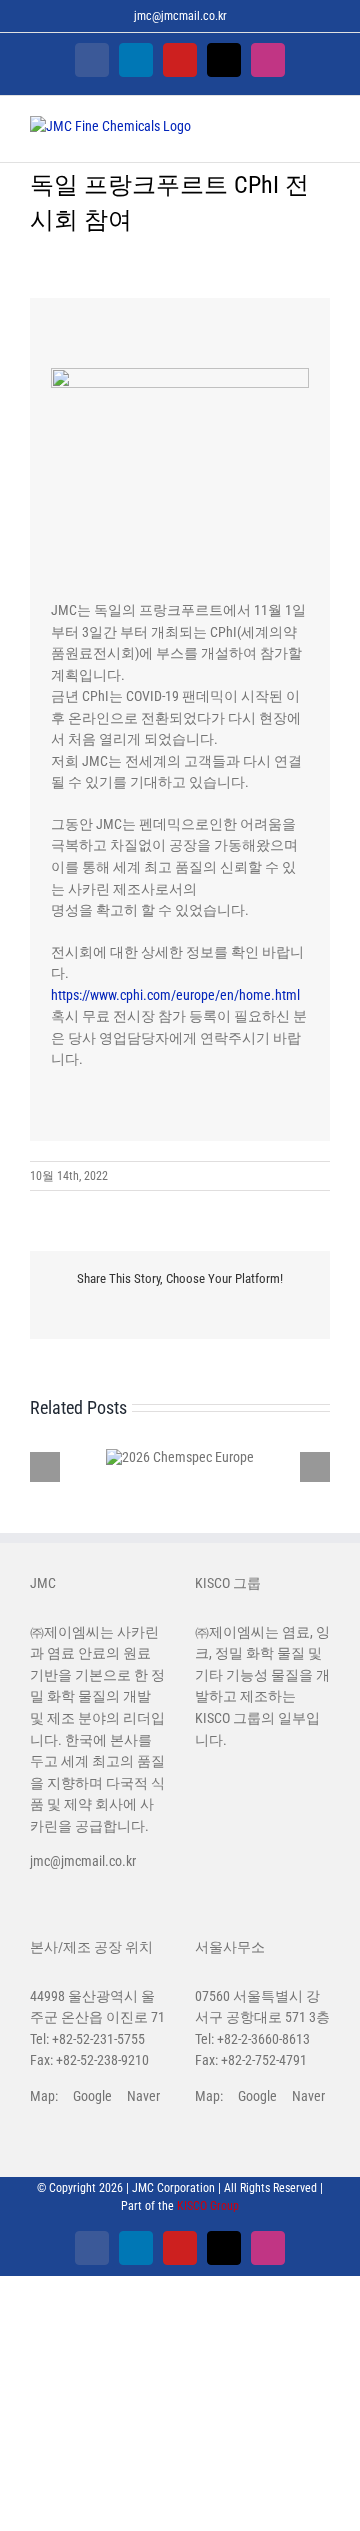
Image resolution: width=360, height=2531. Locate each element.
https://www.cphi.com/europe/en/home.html (175, 995)
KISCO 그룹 (228, 1718)
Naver (143, 2096)
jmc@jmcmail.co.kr (180, 16)
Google (92, 2096)
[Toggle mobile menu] (322, 131)
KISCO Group (208, 2206)
